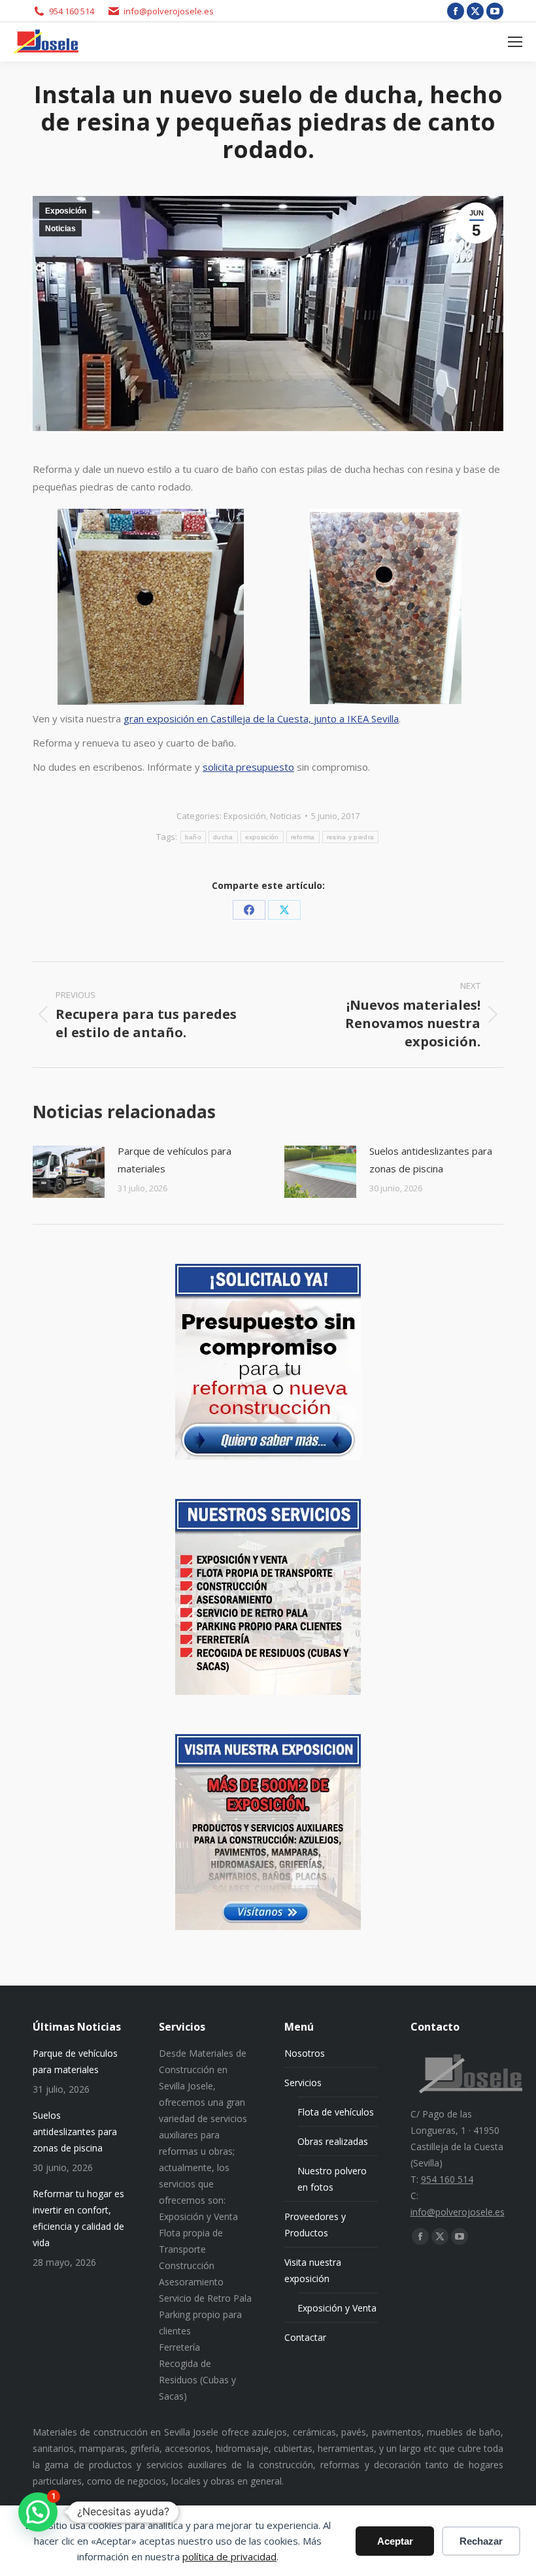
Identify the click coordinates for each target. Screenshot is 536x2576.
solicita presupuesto (248, 767)
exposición (262, 837)
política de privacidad (229, 2556)
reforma (303, 837)
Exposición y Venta (337, 2308)
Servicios (303, 2083)
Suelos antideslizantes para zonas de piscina (431, 1160)
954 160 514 (72, 11)
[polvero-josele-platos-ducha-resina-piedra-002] (151, 607)
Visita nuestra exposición (313, 2270)
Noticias (60, 229)
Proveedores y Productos (315, 2225)
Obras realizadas (333, 2141)
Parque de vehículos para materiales (175, 1160)
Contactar (305, 2337)
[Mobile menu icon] (515, 42)
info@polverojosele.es (169, 11)
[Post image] (69, 1172)
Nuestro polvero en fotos (332, 2179)
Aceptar (395, 2541)
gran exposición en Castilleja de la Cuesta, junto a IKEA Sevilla (261, 718)
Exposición (66, 211)
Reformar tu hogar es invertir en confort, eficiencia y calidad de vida (78, 2218)
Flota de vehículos (336, 2112)
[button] (38, 2512)
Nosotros (305, 2053)
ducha (223, 837)
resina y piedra (351, 837)
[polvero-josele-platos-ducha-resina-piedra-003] (386, 606)
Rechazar (481, 2541)
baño (193, 837)
